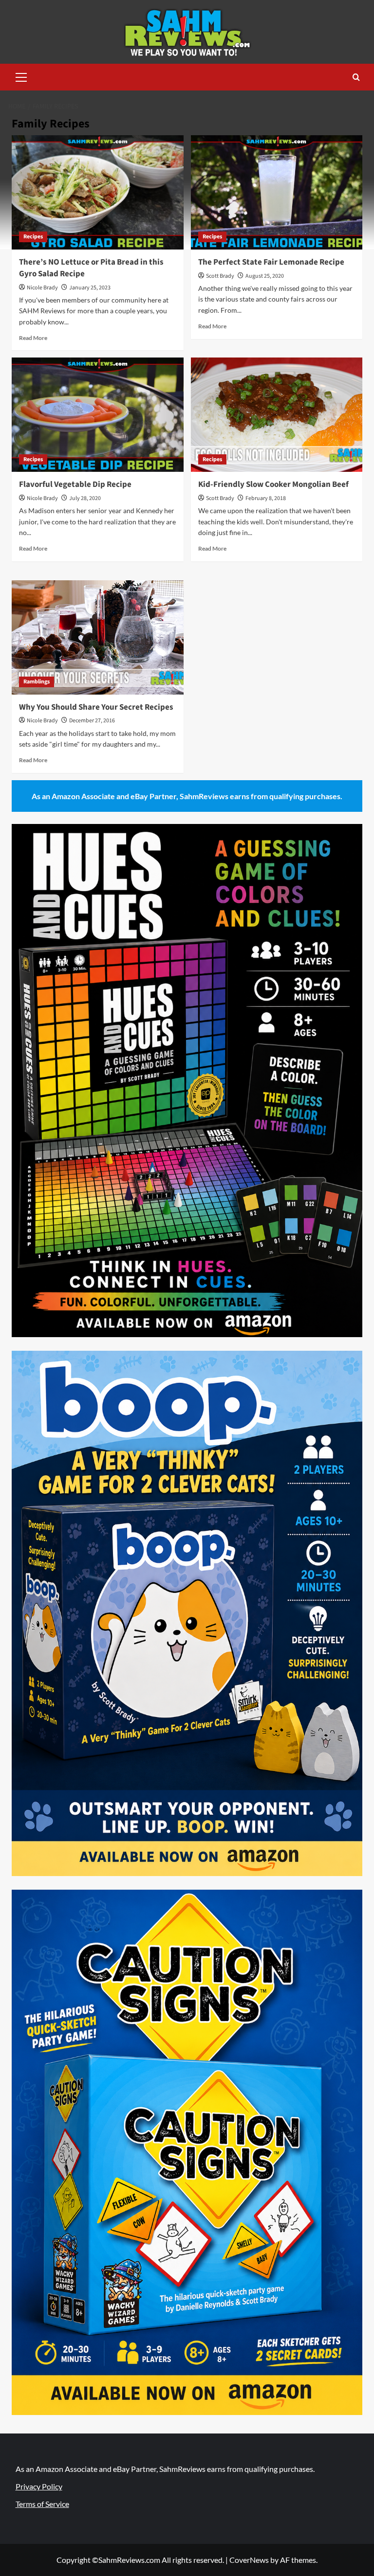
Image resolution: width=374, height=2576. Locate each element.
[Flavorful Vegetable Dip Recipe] (98, 415)
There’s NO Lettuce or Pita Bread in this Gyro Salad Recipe (91, 268)
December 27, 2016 (92, 721)
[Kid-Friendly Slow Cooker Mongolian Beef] (277, 415)
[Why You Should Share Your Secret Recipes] (98, 637)
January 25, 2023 (90, 288)
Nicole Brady (42, 288)
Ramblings (37, 682)
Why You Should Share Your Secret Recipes (96, 707)
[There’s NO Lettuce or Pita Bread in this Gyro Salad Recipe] (98, 192)
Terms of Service (42, 2504)
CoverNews (249, 2560)
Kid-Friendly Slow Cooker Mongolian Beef (273, 484)
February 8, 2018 (266, 498)
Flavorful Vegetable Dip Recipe (75, 484)
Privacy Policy (39, 2486)
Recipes (33, 237)
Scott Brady (220, 276)
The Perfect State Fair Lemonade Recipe (271, 262)
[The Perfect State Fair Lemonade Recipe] (277, 192)
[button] (21, 76)
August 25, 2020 (265, 276)
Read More (33, 338)
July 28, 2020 (85, 498)
